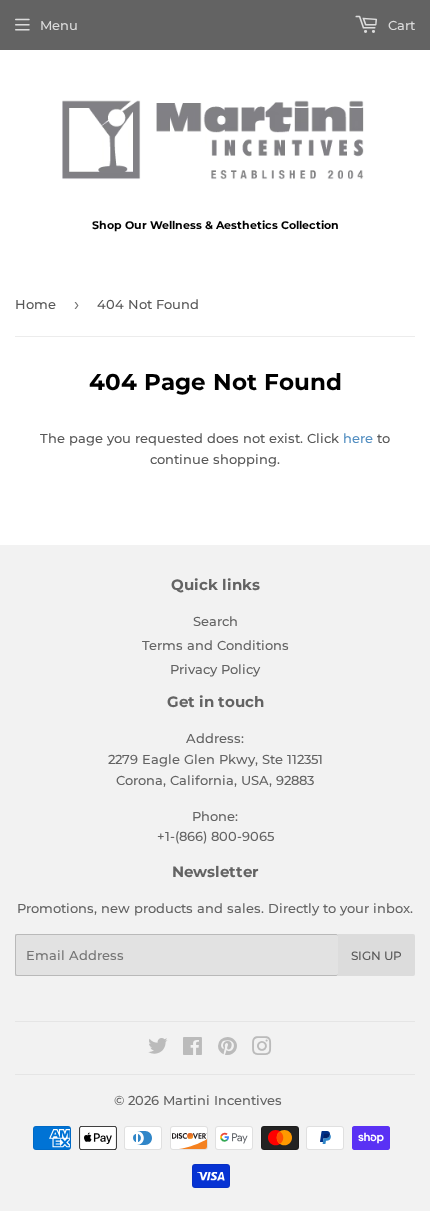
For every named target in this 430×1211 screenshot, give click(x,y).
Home (35, 304)
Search (215, 621)
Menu (59, 25)
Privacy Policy (215, 669)
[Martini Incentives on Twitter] (158, 1049)
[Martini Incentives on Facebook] (192, 1049)
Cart (399, 25)
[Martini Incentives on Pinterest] (227, 1049)
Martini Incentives (222, 1100)
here (358, 438)
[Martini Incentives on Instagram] (262, 1049)
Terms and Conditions (215, 645)
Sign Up (376, 955)
